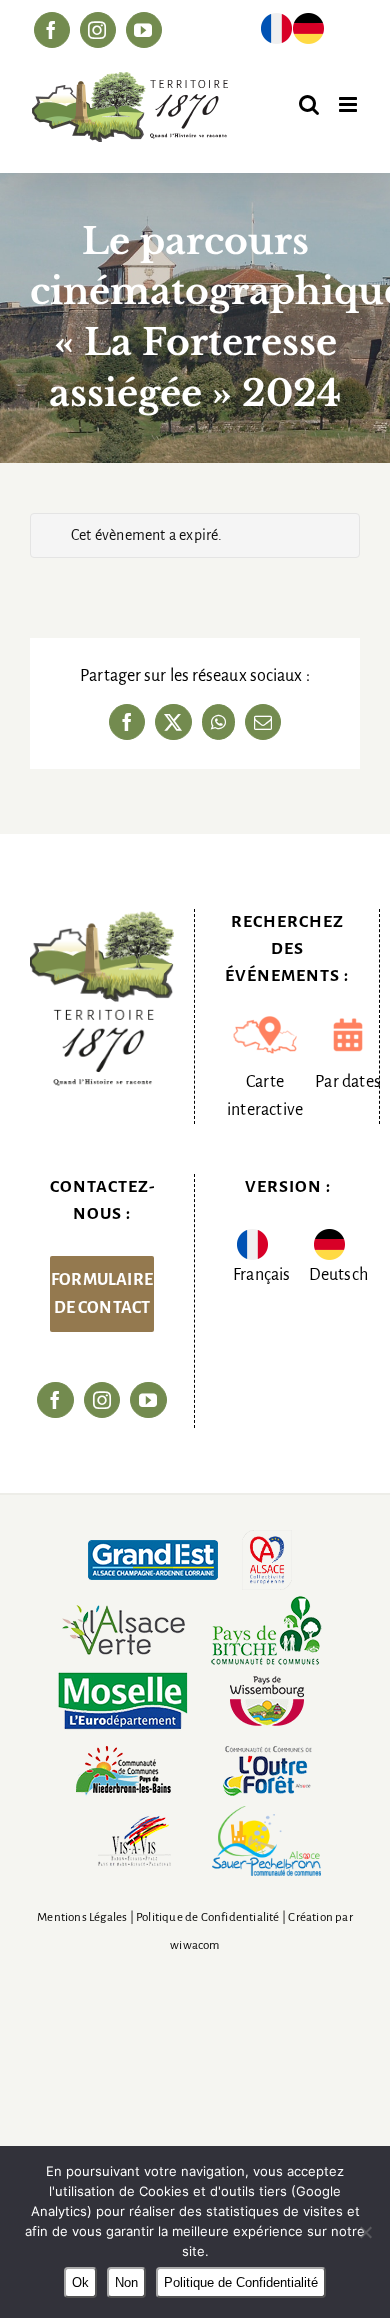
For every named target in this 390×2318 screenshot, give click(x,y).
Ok (80, 2282)
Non (126, 2282)
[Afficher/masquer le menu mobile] (349, 104)
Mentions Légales (82, 1917)
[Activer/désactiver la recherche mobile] (309, 104)
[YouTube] (148, 1400)
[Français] (276, 33)
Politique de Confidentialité (208, 1917)
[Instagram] (102, 1400)
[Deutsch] (308, 33)
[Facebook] (55, 1400)
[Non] (365, 2232)
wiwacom (194, 1945)
